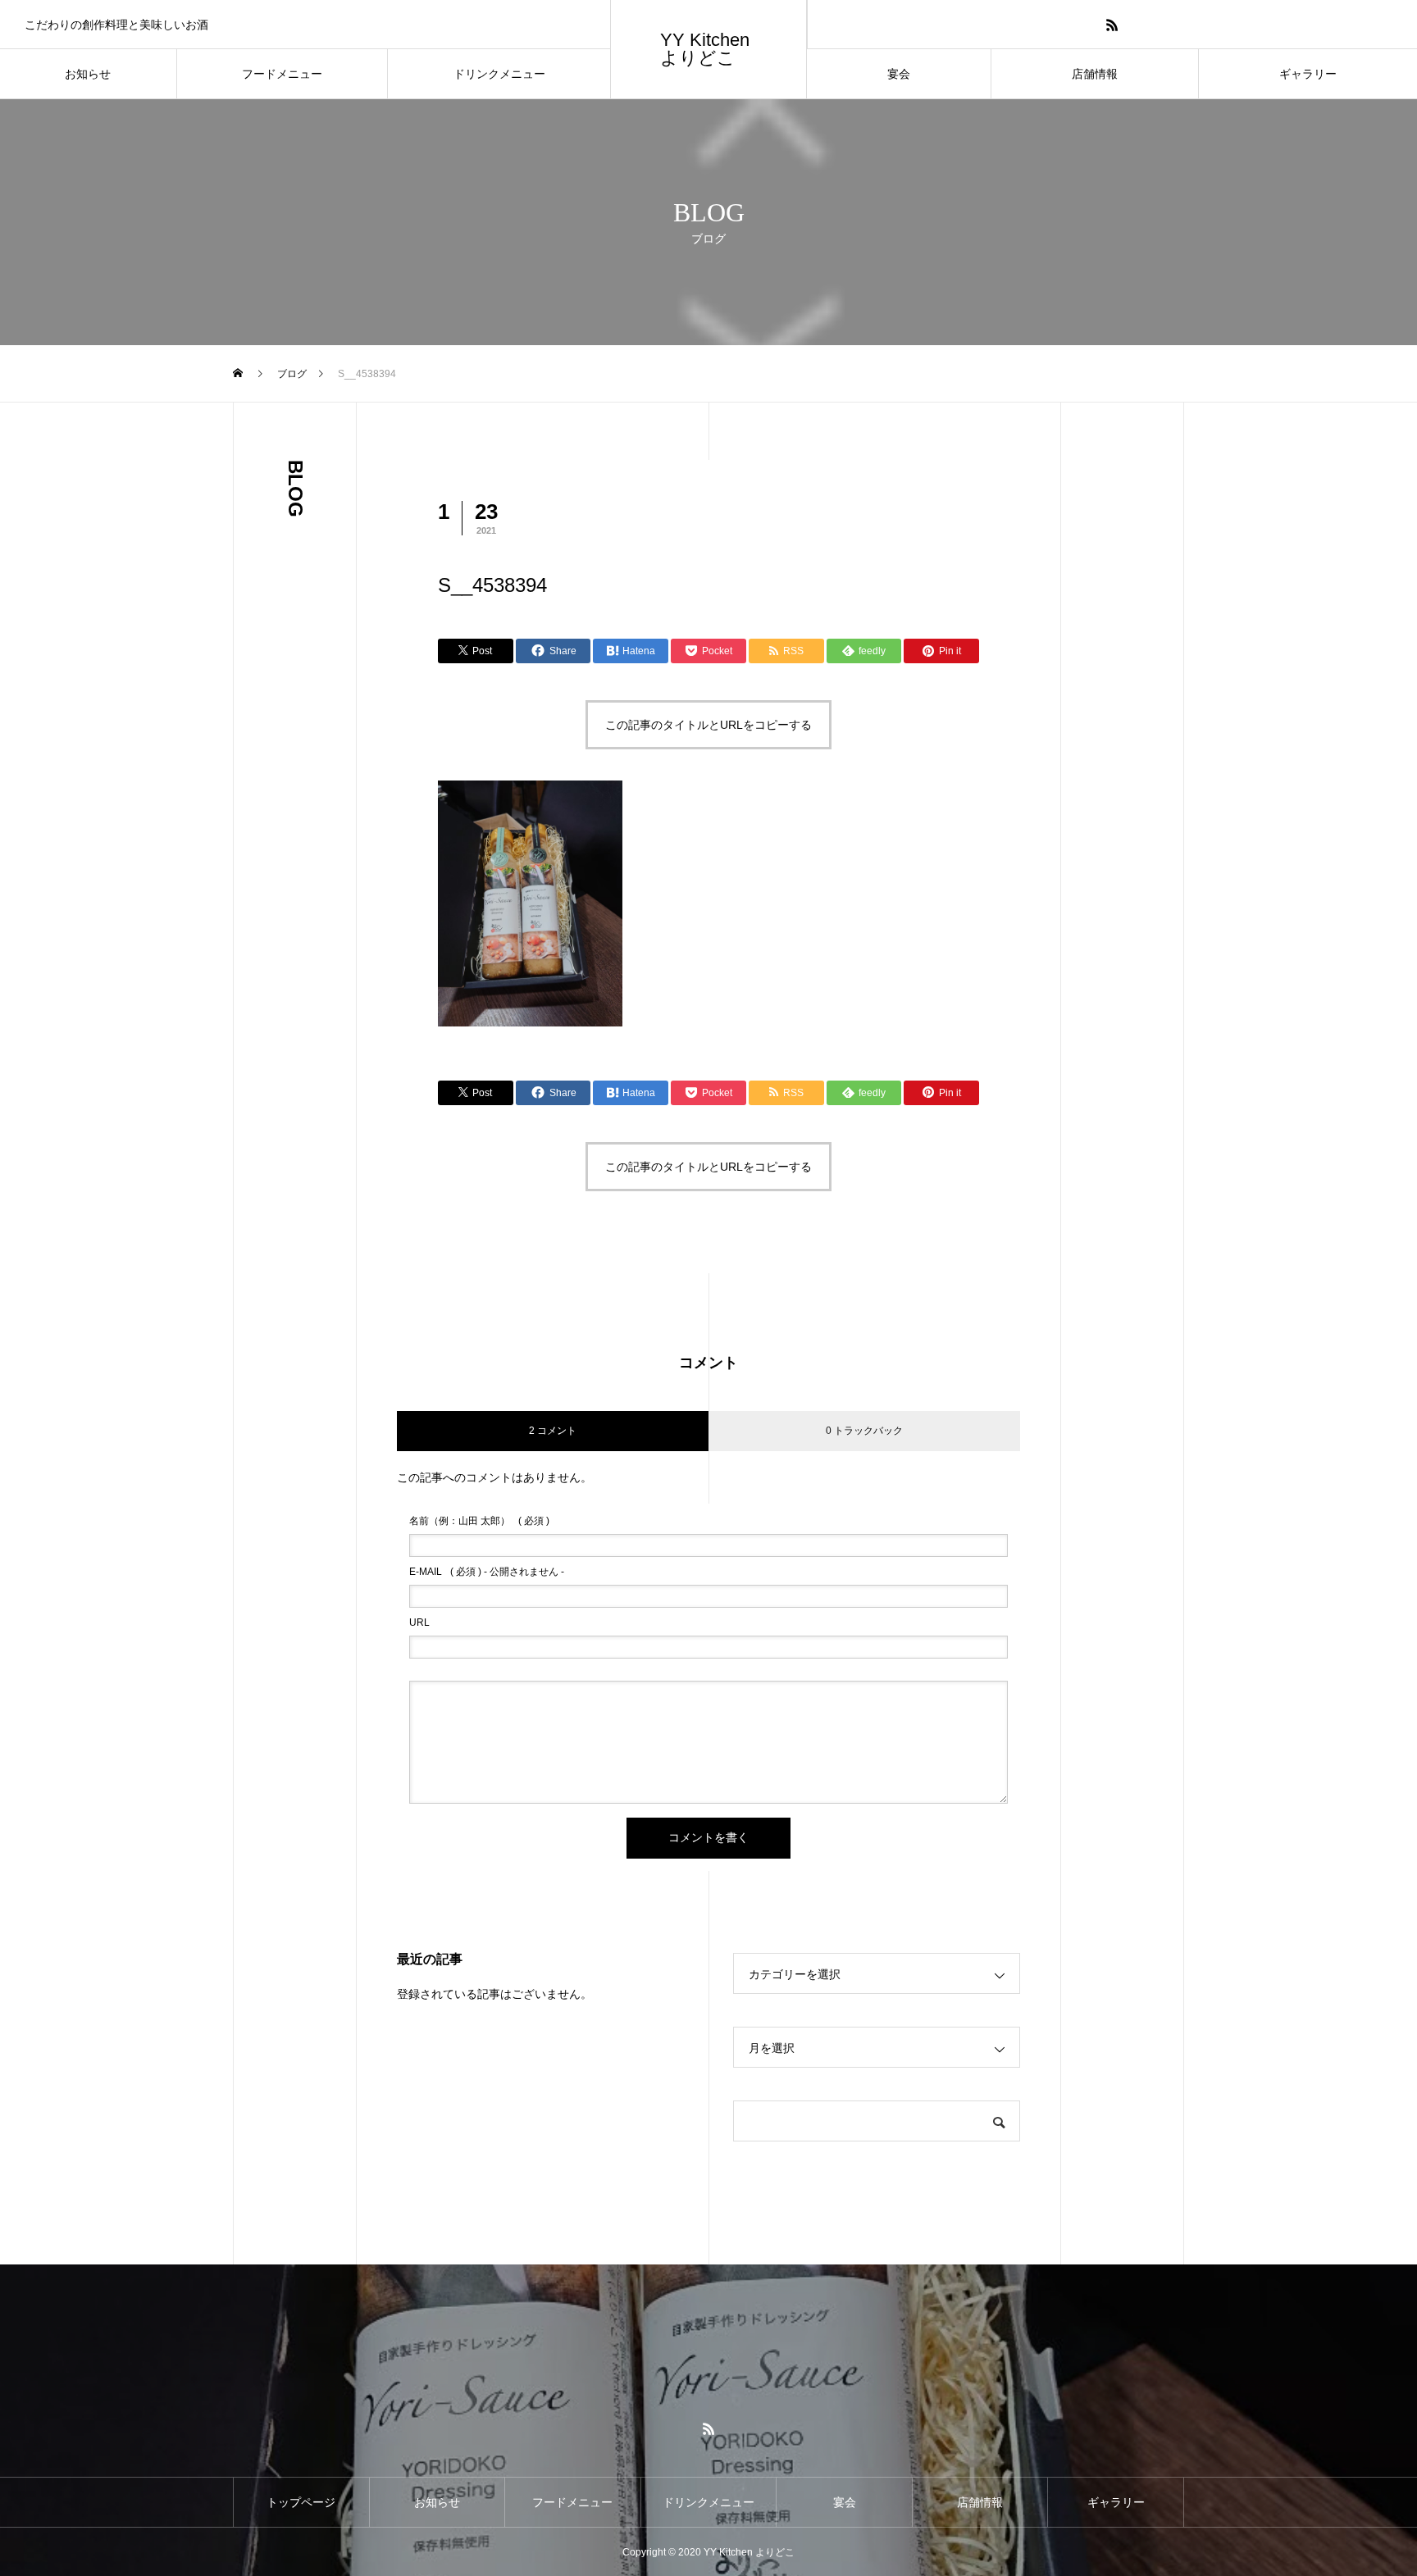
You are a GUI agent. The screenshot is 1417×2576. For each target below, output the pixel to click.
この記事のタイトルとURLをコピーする (708, 725)
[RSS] (1113, 24)
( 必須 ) (479, 1521)
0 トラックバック (864, 1431)
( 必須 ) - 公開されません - (487, 1572)
